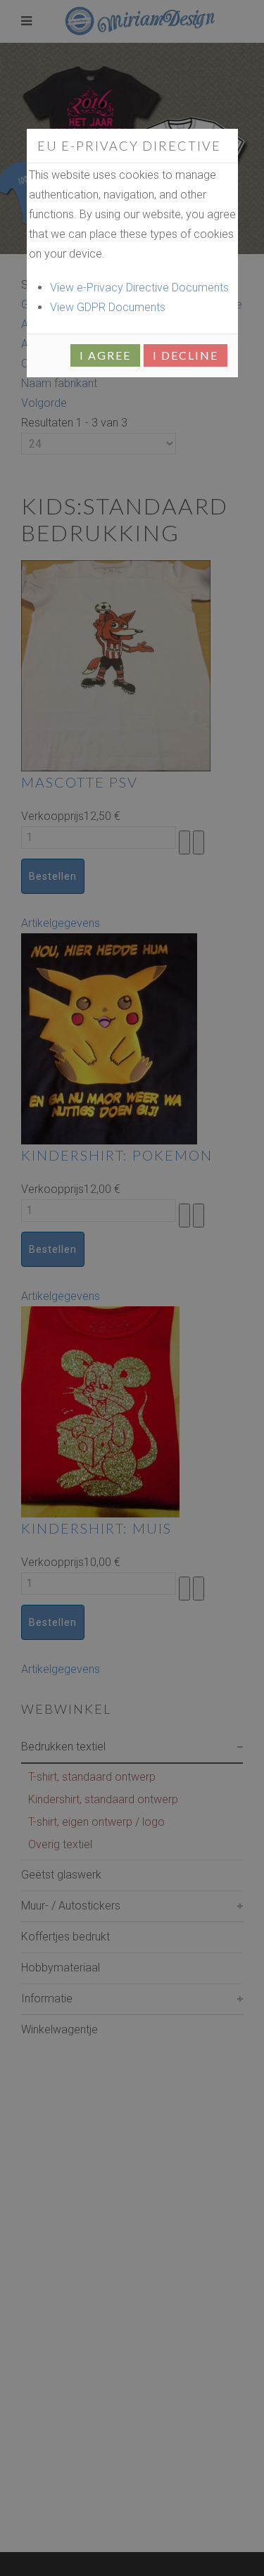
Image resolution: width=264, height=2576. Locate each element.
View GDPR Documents (108, 307)
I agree (105, 355)
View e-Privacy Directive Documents (139, 288)
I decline (186, 355)
